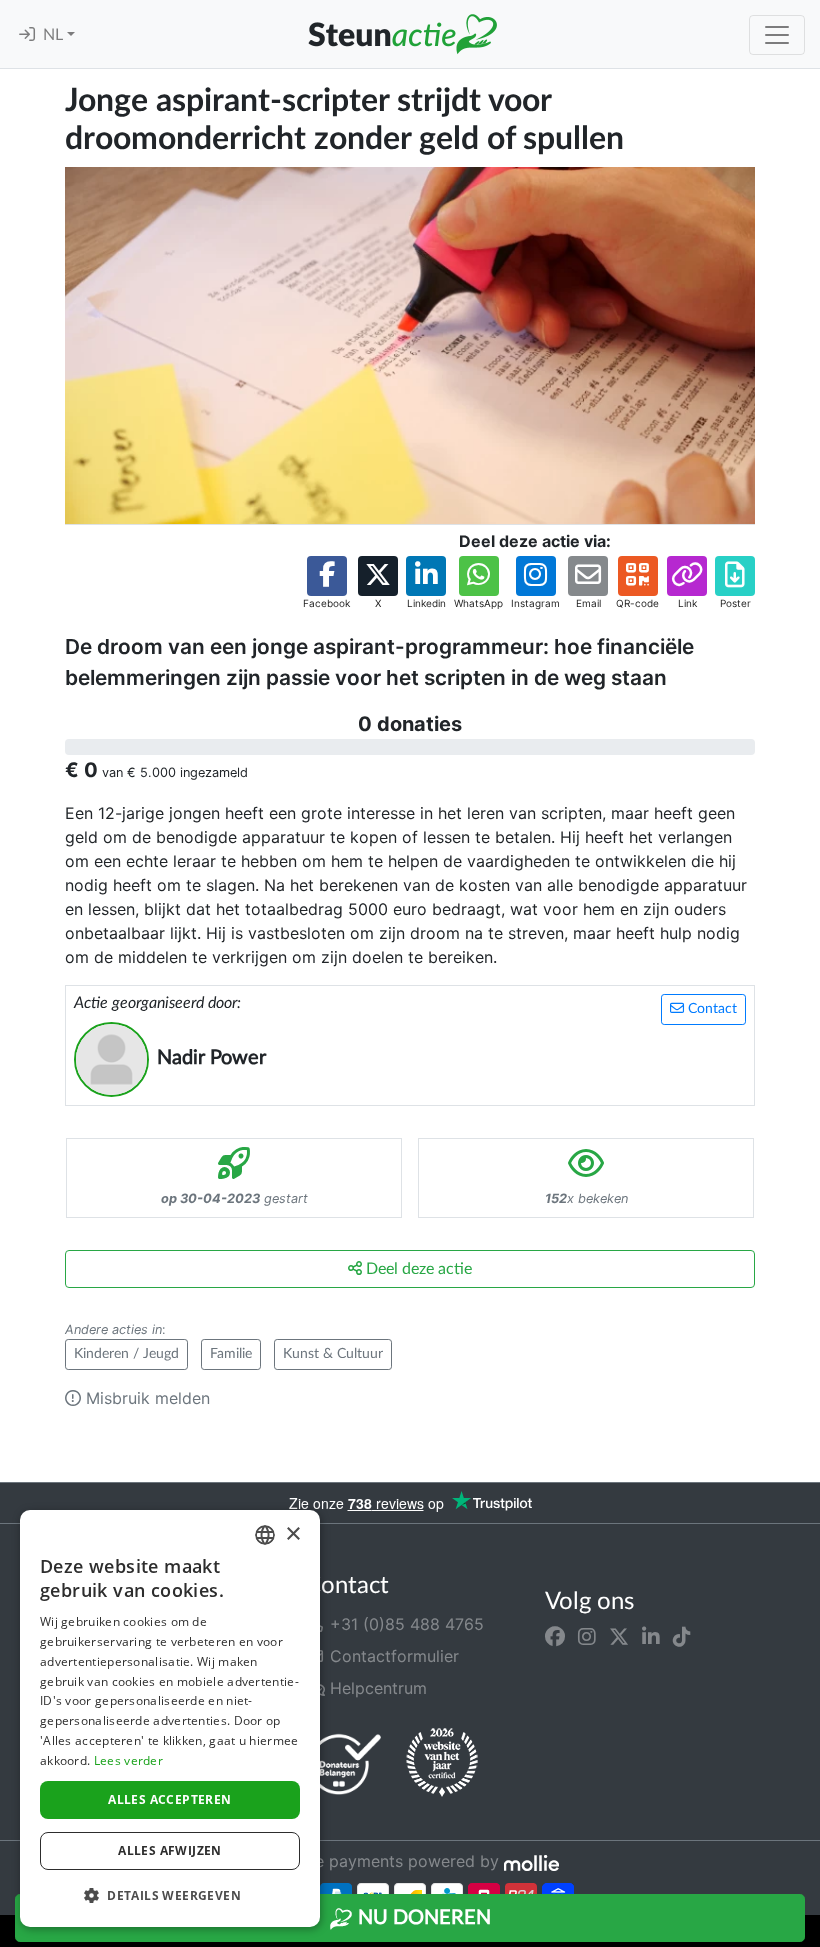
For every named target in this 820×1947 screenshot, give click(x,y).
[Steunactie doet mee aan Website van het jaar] (442, 1763)
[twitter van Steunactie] (619, 1636)
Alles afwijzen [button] (170, 1850)
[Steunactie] (402, 34)
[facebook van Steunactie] (555, 1636)
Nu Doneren (422, 1918)
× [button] (292, 1534)
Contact (710, 1009)
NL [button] (55, 35)
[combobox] (265, 1535)
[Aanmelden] (27, 35)
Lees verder (128, 1760)
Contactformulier (392, 1656)
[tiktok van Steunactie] (682, 1636)
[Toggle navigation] (777, 35)
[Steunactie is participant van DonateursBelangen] (345, 1763)
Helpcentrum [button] (376, 1688)
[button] (326, 583)
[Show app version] (806, 1933)
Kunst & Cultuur (333, 1354)
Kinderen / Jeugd (126, 1354)
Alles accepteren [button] (169, 1799)
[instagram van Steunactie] (587, 1636)
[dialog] (170, 1718)
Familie (231, 1354)
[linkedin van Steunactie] (651, 1636)
